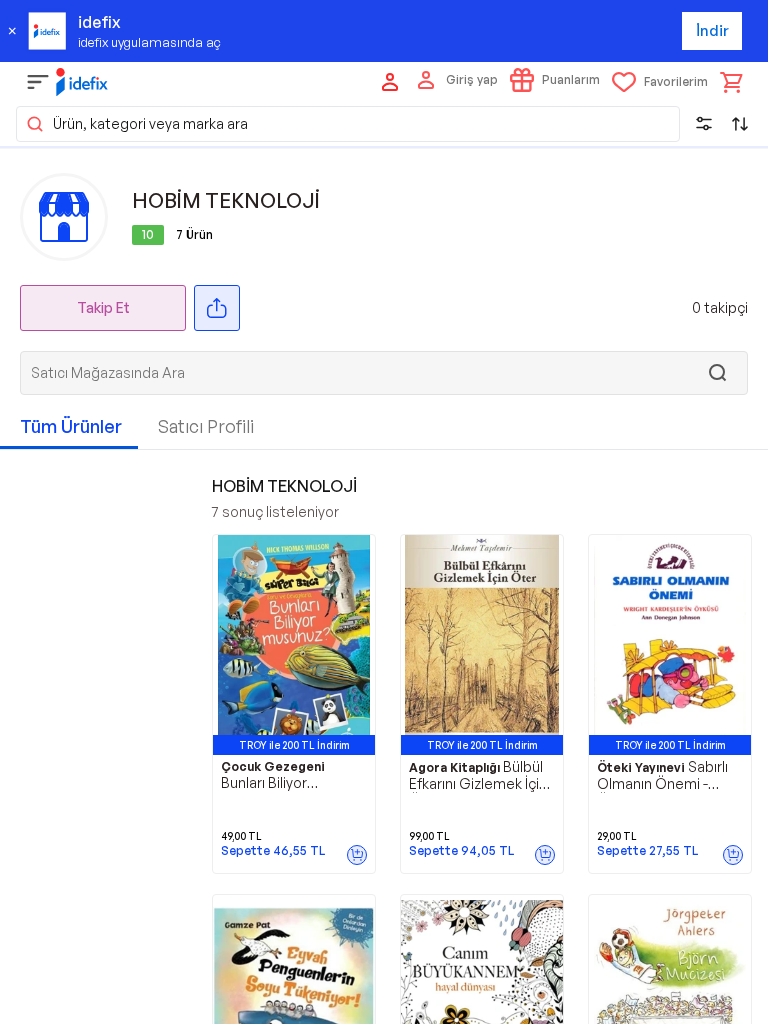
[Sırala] (740, 124)
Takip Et (103, 307)
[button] (348, 124)
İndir (712, 30)
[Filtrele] (704, 124)
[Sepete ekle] (357, 855)
